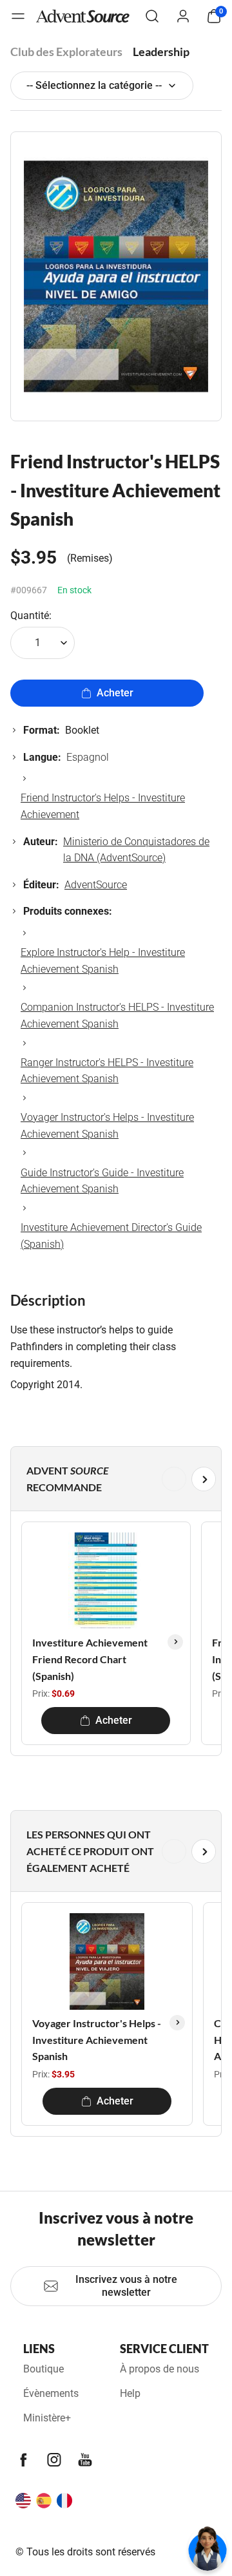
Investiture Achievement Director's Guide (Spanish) (111, 1236)
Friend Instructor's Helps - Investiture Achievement (103, 806)
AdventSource (96, 885)
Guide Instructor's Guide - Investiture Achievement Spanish (102, 1181)
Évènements (51, 2393)
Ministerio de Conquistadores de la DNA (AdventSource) (136, 850)
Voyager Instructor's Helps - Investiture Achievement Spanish (107, 1126)
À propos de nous (159, 2369)
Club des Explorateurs (66, 52)
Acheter (115, 693)
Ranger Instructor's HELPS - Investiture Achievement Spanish (107, 1071)
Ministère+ (47, 2418)
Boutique (43, 2369)
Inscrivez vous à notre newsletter (126, 2286)
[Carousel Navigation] (113, 1479)
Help (130, 2393)
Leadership (161, 52)
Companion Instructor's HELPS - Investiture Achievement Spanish (117, 1016)
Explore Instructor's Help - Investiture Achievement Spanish (103, 961)
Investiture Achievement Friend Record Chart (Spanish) (90, 1659)
